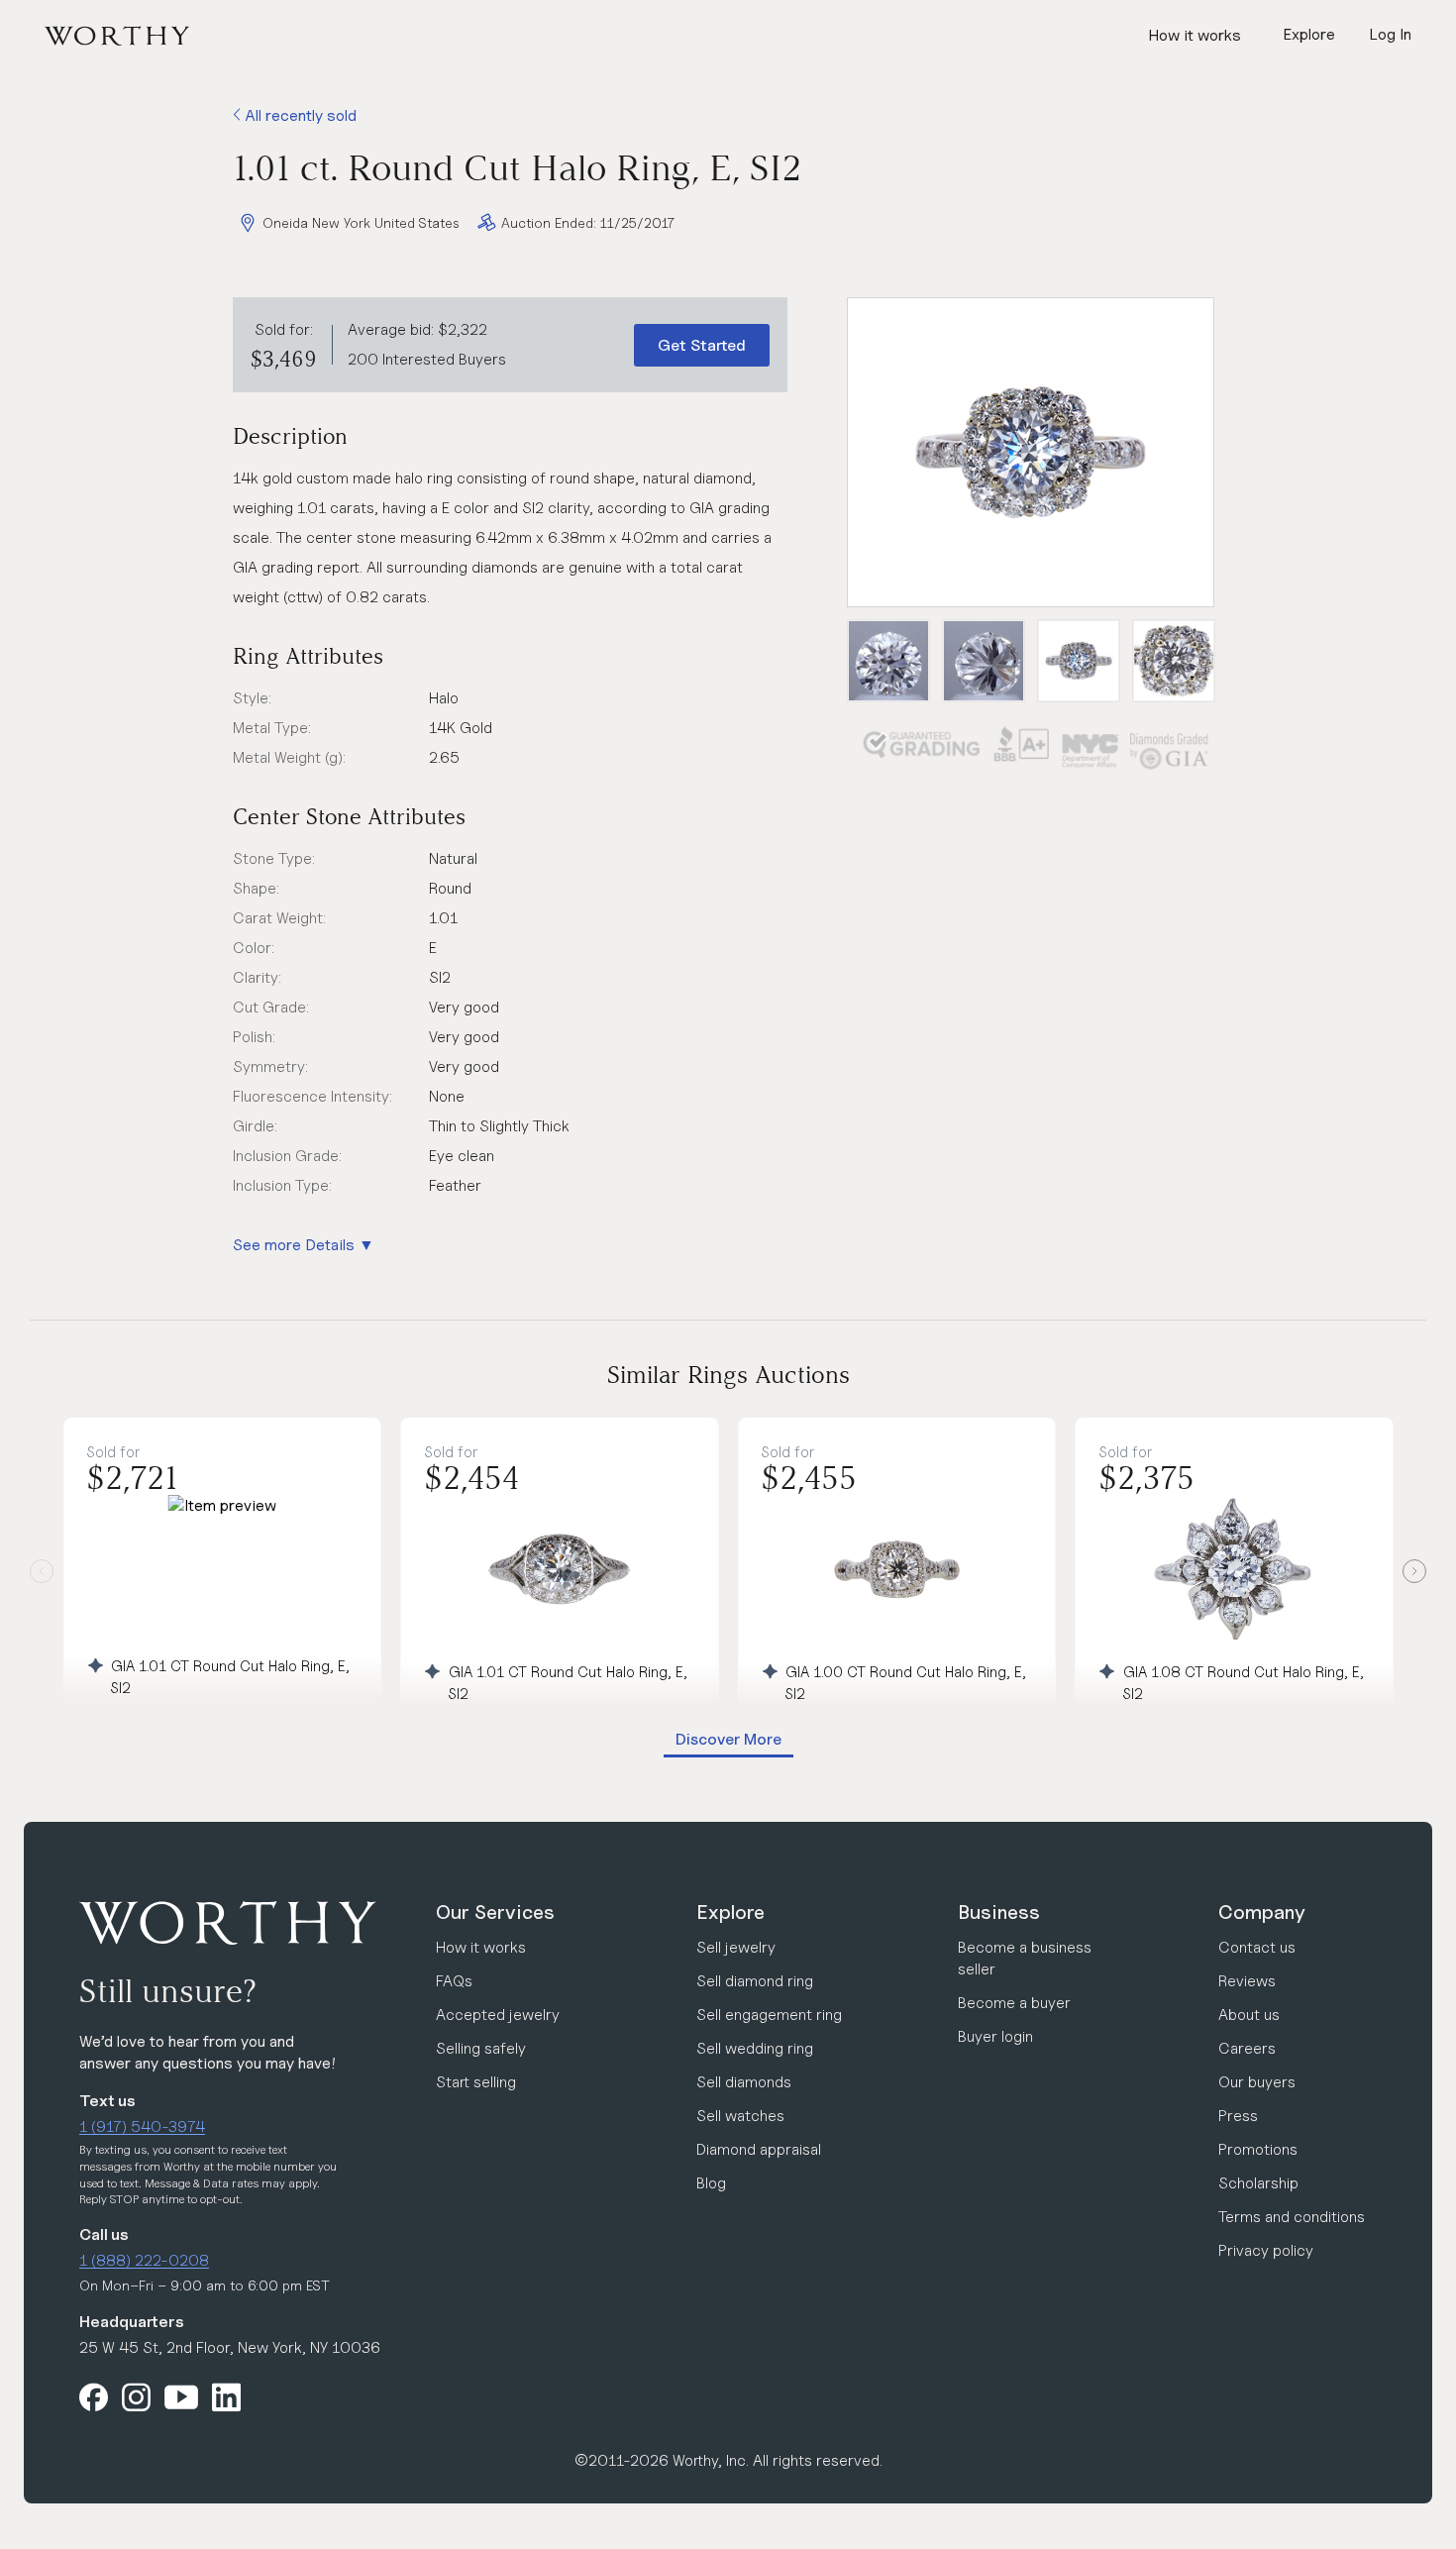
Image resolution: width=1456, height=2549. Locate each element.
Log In (1390, 34)
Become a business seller (1025, 1958)
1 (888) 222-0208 (144, 2260)
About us (1249, 2015)
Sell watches (740, 2116)
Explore (730, 1912)
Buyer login (995, 2036)
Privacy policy (1266, 2250)
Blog (711, 2183)
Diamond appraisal (759, 2149)
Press (1238, 2116)
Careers (1247, 2048)
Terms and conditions (1292, 2217)
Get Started (702, 345)
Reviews (1247, 1981)
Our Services (495, 1912)
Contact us (1257, 1947)
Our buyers (1257, 2082)
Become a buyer (1014, 2003)
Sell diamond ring (755, 1981)
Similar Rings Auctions (728, 1375)
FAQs (454, 1981)
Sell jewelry (736, 1947)
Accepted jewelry (498, 2015)
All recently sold (299, 115)
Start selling (476, 2082)
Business (999, 1912)
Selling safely (481, 2048)
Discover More (728, 1739)
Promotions (1258, 2149)
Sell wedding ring (755, 2048)
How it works (1195, 35)
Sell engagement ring (769, 2015)
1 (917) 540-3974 (142, 2126)
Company (1262, 1912)
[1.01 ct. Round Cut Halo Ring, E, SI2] (1031, 452)
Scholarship (1258, 2183)
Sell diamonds (744, 2082)
